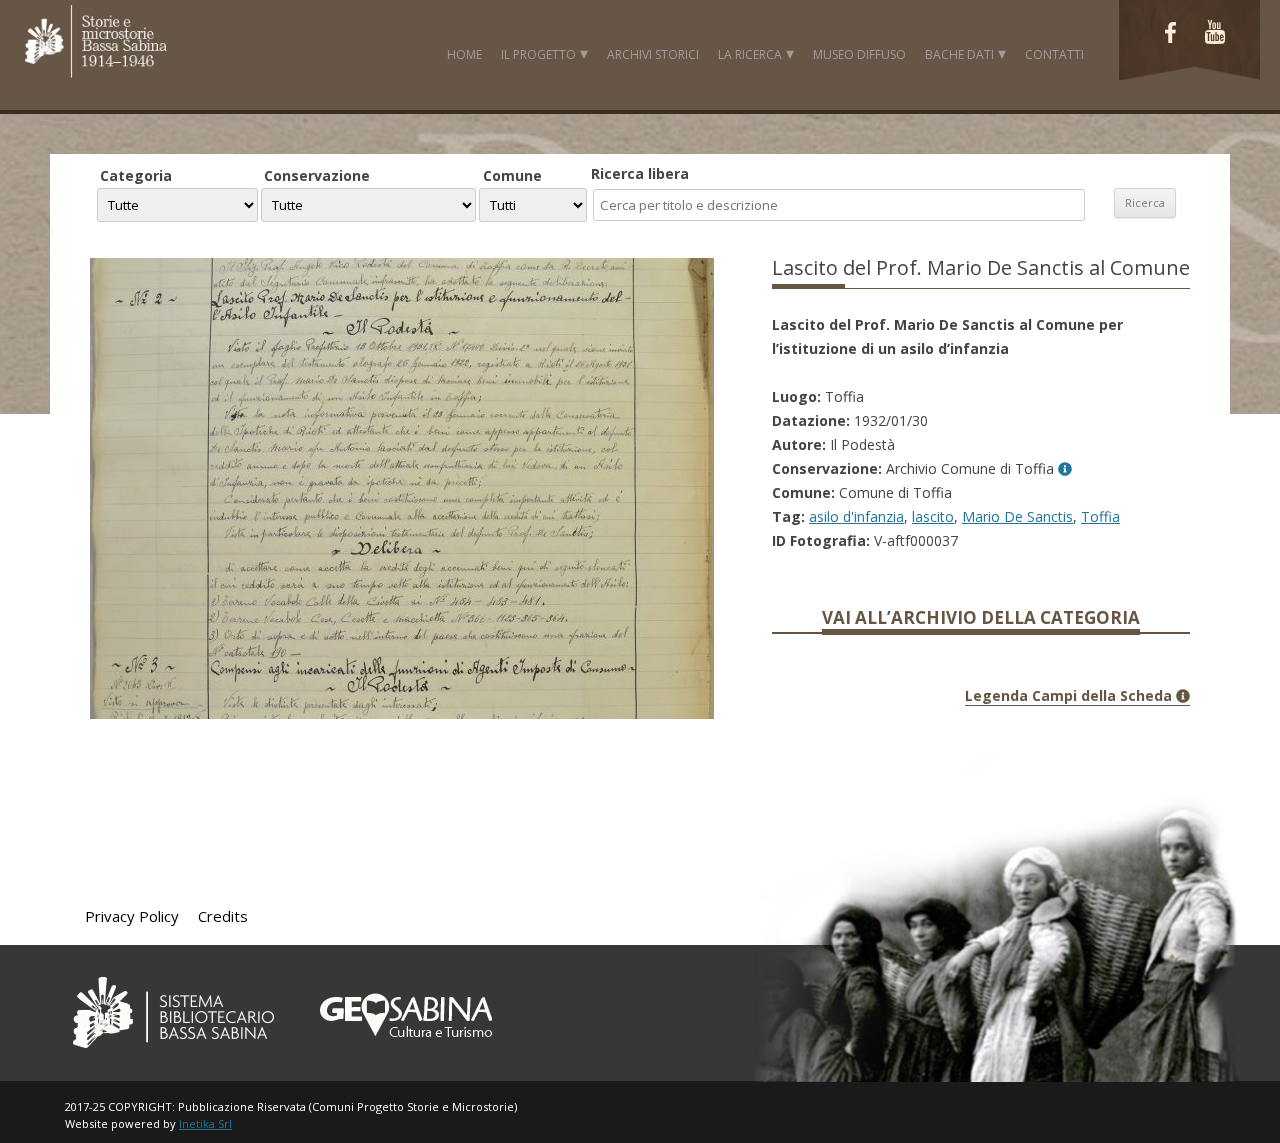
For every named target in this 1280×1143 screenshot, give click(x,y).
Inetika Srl (205, 1123)
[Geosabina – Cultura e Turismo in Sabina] (403, 1051)
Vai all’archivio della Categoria (981, 617)
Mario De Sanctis (1017, 516)
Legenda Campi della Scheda (1070, 695)
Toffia (1100, 516)
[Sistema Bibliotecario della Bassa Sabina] (173, 1051)
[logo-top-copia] (95, 75)
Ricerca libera (640, 173)
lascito (933, 516)
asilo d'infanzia (856, 516)
